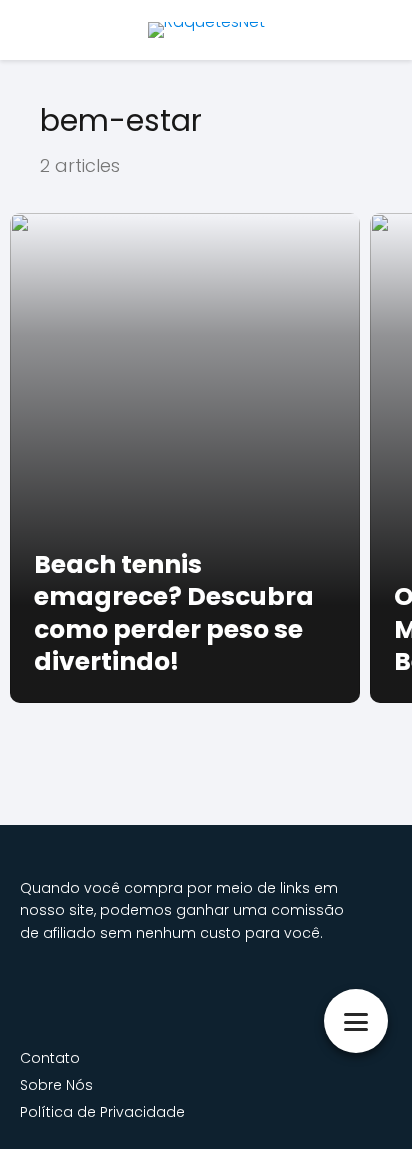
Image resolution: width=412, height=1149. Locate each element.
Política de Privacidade (102, 1112)
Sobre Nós (56, 1085)
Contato (50, 1058)
